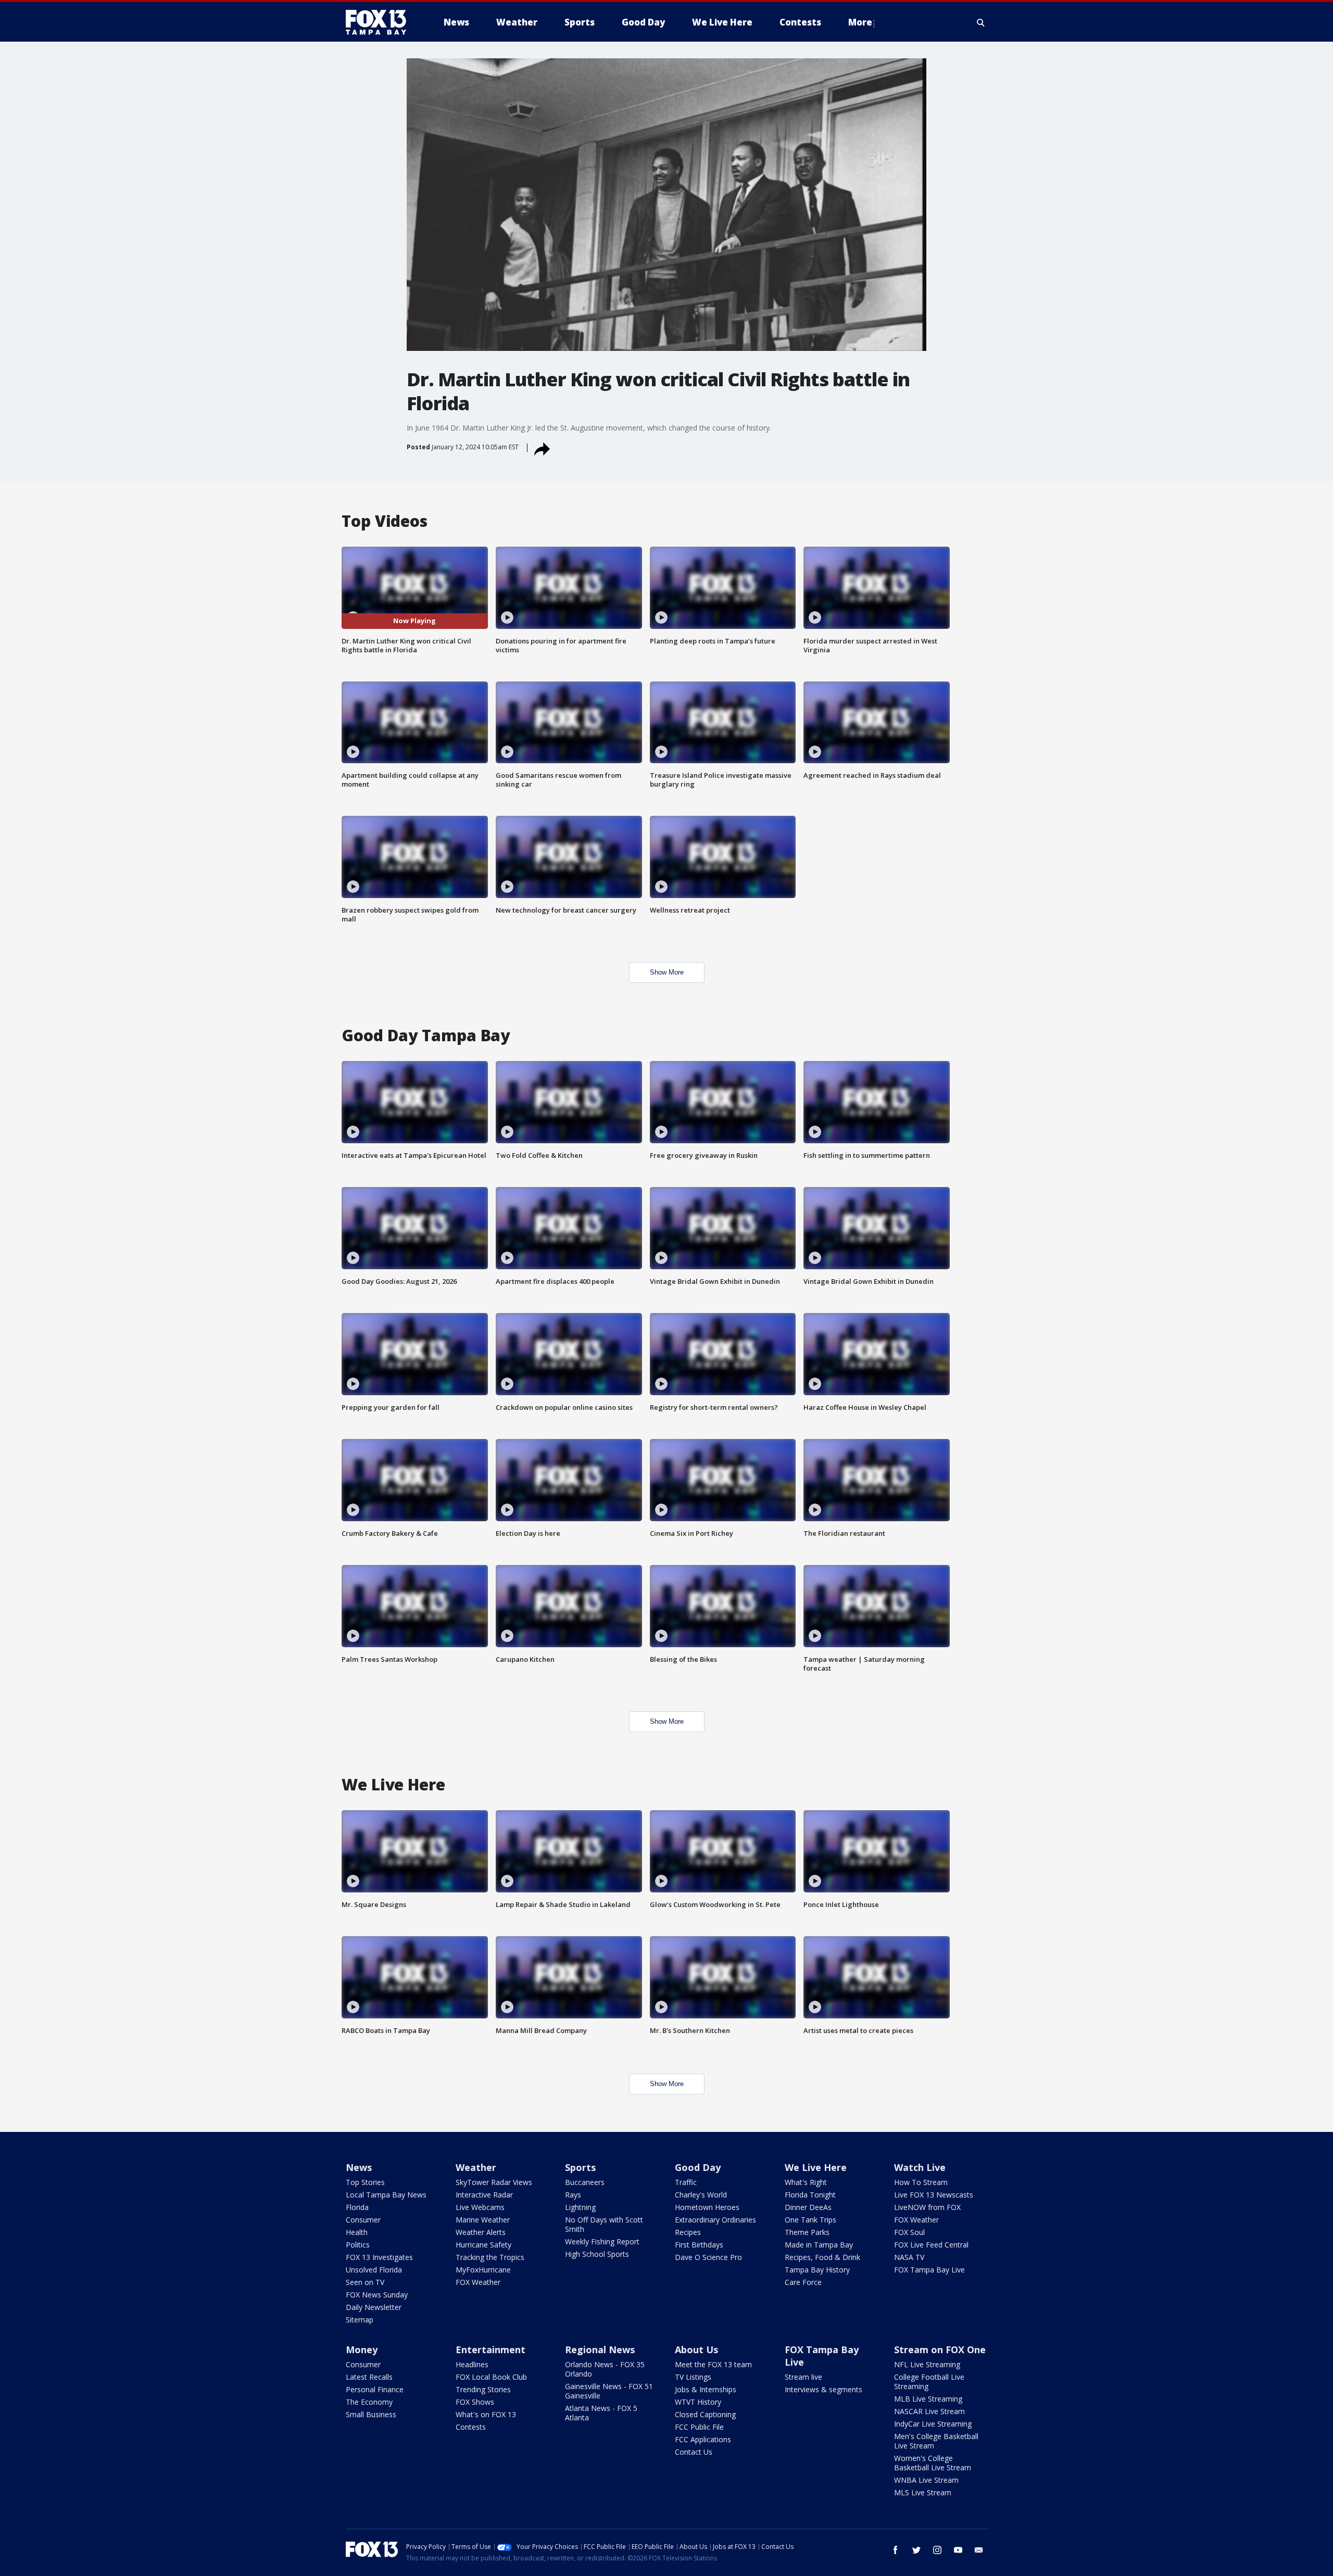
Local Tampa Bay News (386, 2195)
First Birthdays (699, 2245)
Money (362, 2350)
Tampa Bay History (817, 2270)
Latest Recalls (369, 2377)
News (359, 2167)
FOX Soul (909, 2232)
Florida (357, 2207)
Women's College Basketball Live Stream (933, 2463)
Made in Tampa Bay (819, 2245)
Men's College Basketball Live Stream (936, 2441)
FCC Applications (703, 2439)
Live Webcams (480, 2207)
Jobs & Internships (706, 2389)
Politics (358, 2245)
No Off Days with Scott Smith (604, 2224)
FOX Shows (475, 2402)
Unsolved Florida (374, 2270)
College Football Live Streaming (929, 2382)
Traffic (686, 2182)
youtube (958, 2550)
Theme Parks (807, 2232)
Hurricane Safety (483, 2245)
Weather (476, 2167)
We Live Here (816, 2167)
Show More (667, 972)
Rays (573, 2195)
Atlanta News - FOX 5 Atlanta (601, 2413)
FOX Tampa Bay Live (929, 2270)
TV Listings (693, 2377)
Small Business (371, 2414)
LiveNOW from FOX (927, 2207)
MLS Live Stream (923, 2492)
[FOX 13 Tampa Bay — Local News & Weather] (380, 22)
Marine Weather (483, 2220)
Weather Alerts (481, 2232)
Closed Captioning (705, 2414)
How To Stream (921, 2182)
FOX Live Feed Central (931, 2245)
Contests (471, 2427)
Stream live (803, 2377)
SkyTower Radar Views (494, 2182)
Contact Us (694, 2452)
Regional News (600, 2350)
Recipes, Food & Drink (822, 2257)
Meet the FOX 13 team (713, 2364)
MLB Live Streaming (928, 2399)
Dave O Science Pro (708, 2257)
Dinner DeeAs (808, 2207)
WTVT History (698, 2402)
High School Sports (597, 2254)
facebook (896, 2550)
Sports (580, 2167)
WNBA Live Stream (926, 2480)
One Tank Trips (810, 2220)
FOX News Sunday (377, 2295)
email (979, 2550)
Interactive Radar (484, 2195)
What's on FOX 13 (486, 2414)
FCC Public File (699, 2427)
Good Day (698, 2167)
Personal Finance (375, 2389)
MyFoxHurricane (483, 2270)
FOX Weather (478, 2282)
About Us (696, 2350)
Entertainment (491, 2350)
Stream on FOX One (940, 2350)
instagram (937, 2550)
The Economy (369, 2402)
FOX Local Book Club (491, 2377)
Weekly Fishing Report (602, 2242)
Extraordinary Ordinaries (715, 2220)
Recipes (688, 2232)
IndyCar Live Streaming (933, 2424)
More (860, 22)
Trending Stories (483, 2389)
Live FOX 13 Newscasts (934, 2195)
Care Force (803, 2282)
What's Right (806, 2182)
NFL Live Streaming (927, 2364)
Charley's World (701, 2195)
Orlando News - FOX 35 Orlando (605, 2369)
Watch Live (920, 2167)
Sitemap (360, 2320)
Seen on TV (365, 2282)
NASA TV (909, 2257)
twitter (916, 2550)
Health (357, 2232)
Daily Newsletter (374, 2307)
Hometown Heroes (707, 2207)
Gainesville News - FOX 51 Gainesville (609, 2391)
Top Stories (365, 2182)
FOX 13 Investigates (379, 2257)
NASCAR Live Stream (929, 2411)
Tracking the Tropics (490, 2257)
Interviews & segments (823, 2389)
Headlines (472, 2364)
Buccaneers (585, 2182)
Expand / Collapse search (981, 22)
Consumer (363, 2220)
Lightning (580, 2207)
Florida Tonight (810, 2195)
